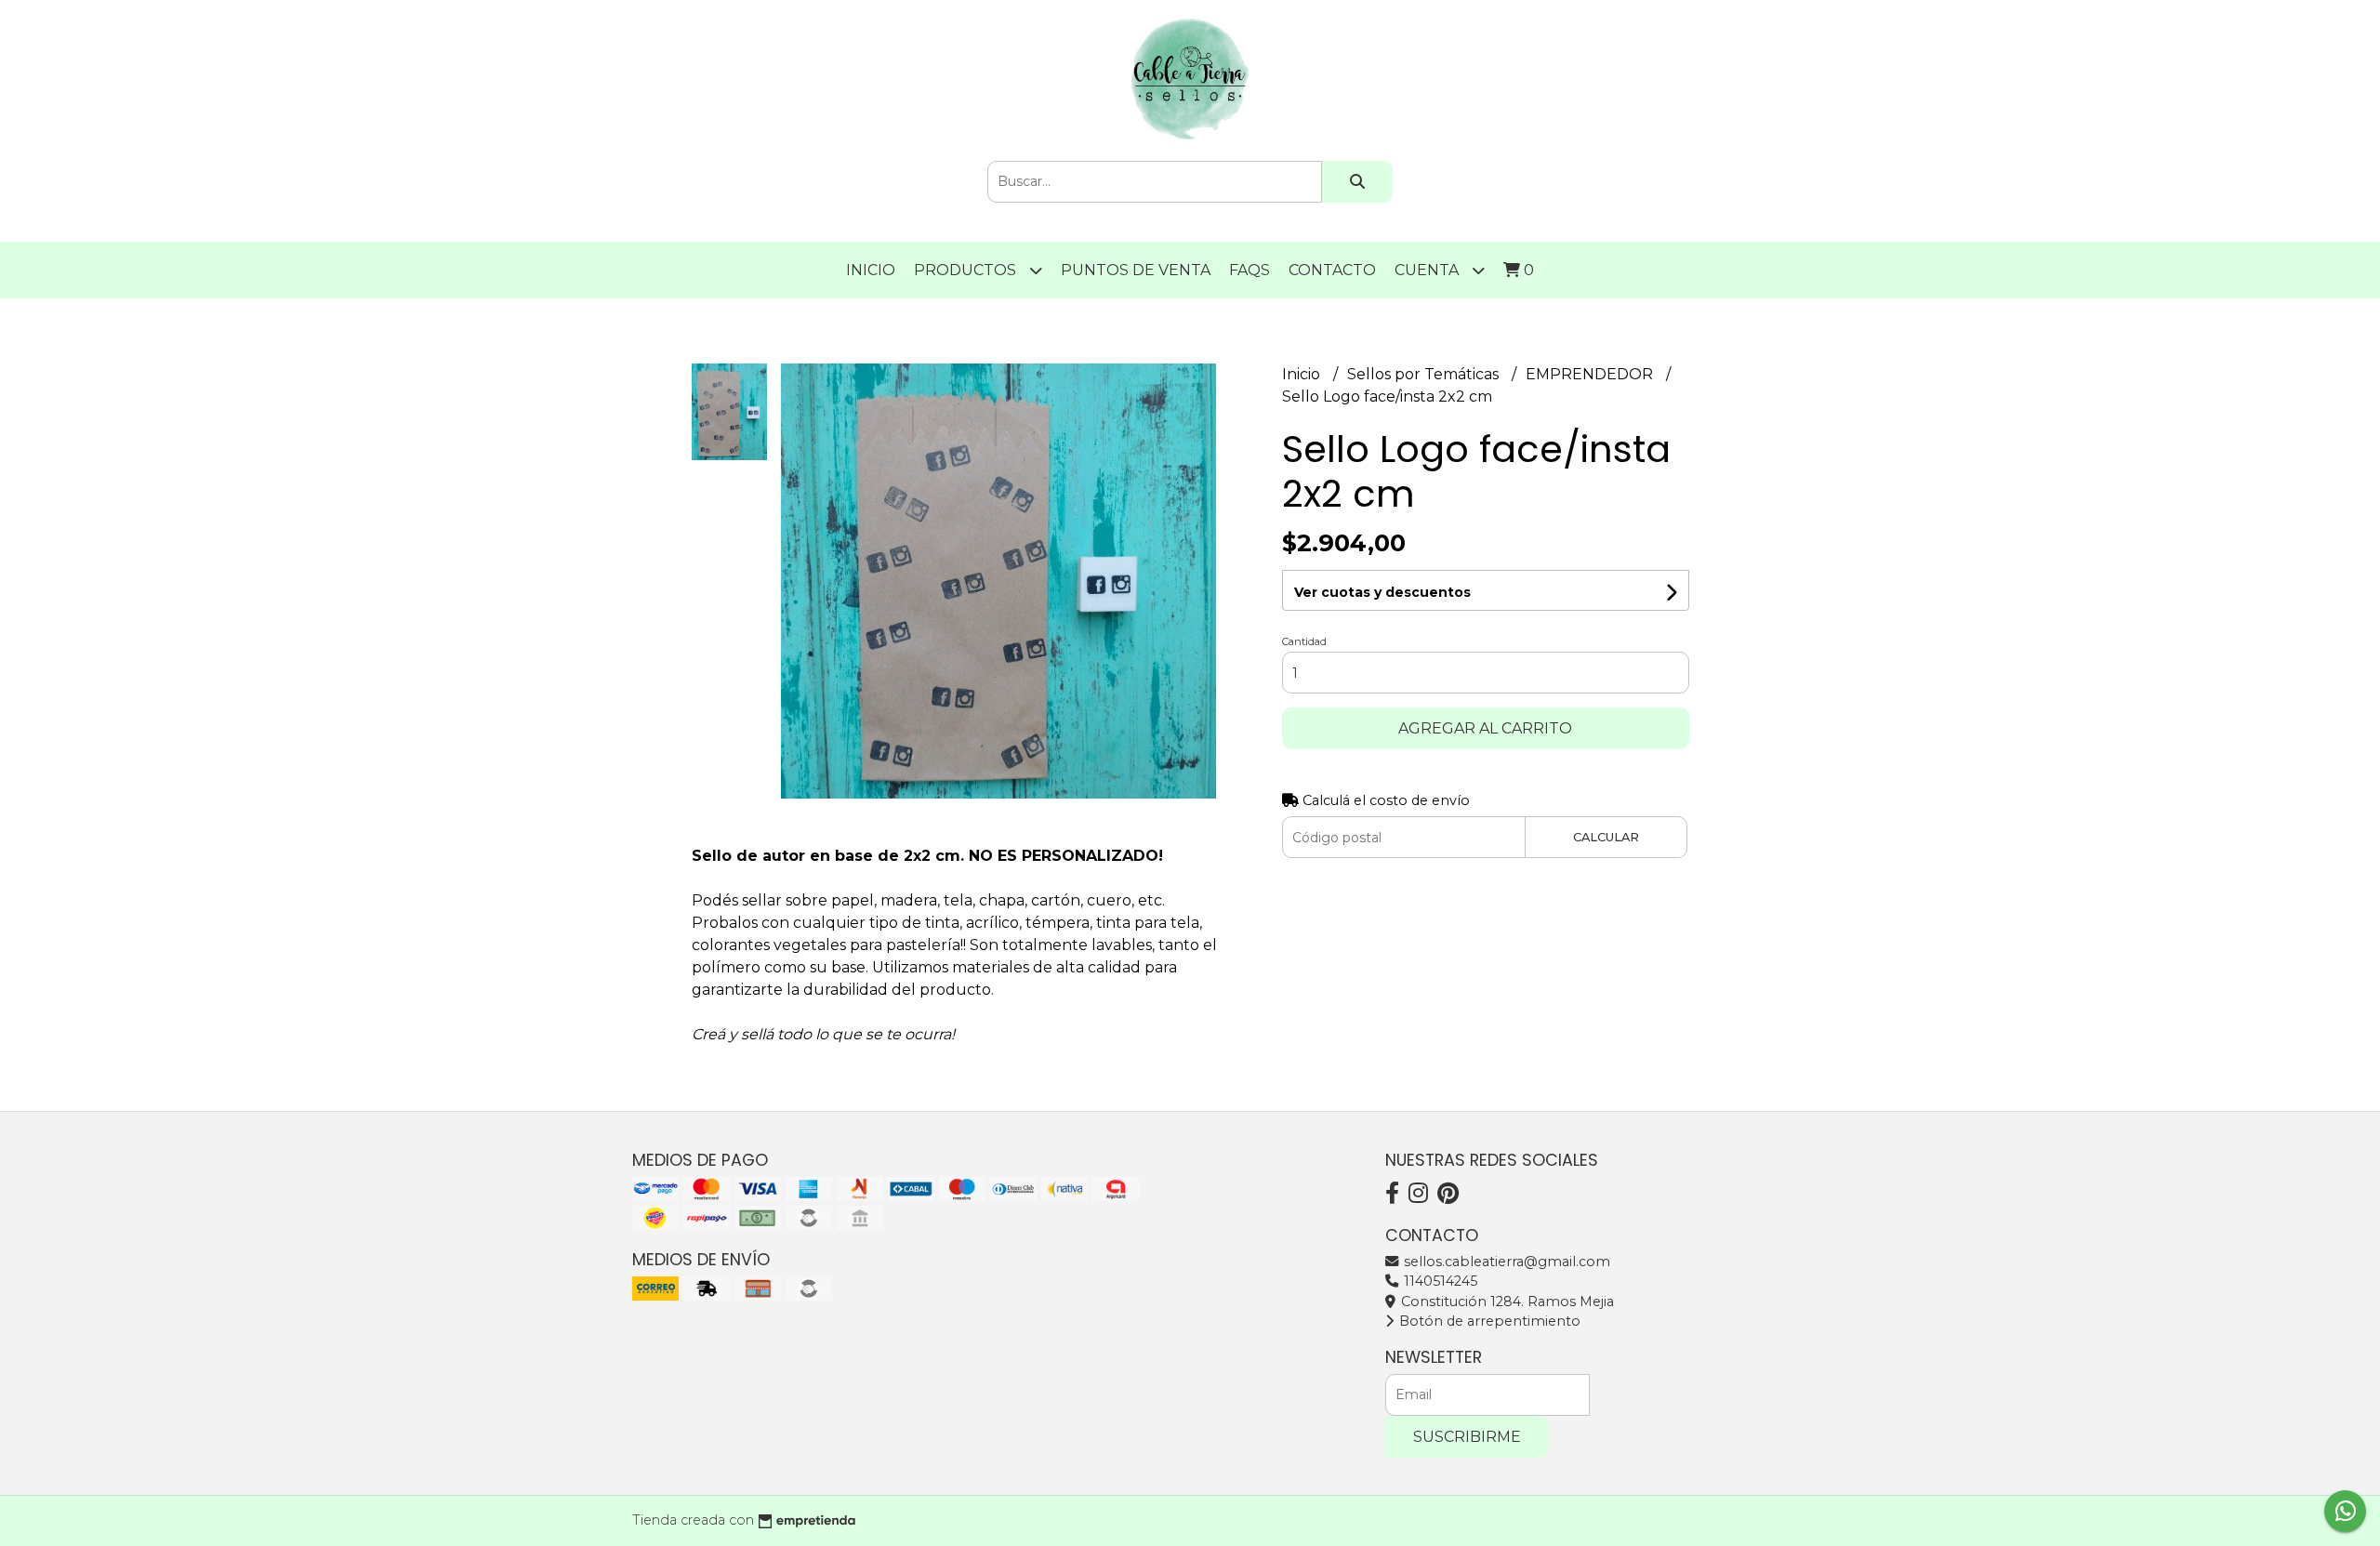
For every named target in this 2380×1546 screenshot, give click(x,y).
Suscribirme (1467, 1437)
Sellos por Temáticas (1425, 374)
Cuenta (1428, 270)
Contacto (1332, 270)
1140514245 (1439, 1281)
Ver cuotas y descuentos (1382, 592)
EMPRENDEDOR (1591, 374)
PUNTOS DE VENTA (1136, 270)
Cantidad (1304, 641)
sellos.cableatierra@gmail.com (1505, 1262)
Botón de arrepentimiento (1488, 1321)
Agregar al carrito (1485, 728)
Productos (967, 270)
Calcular (1606, 837)
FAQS (1249, 270)
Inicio (871, 270)
